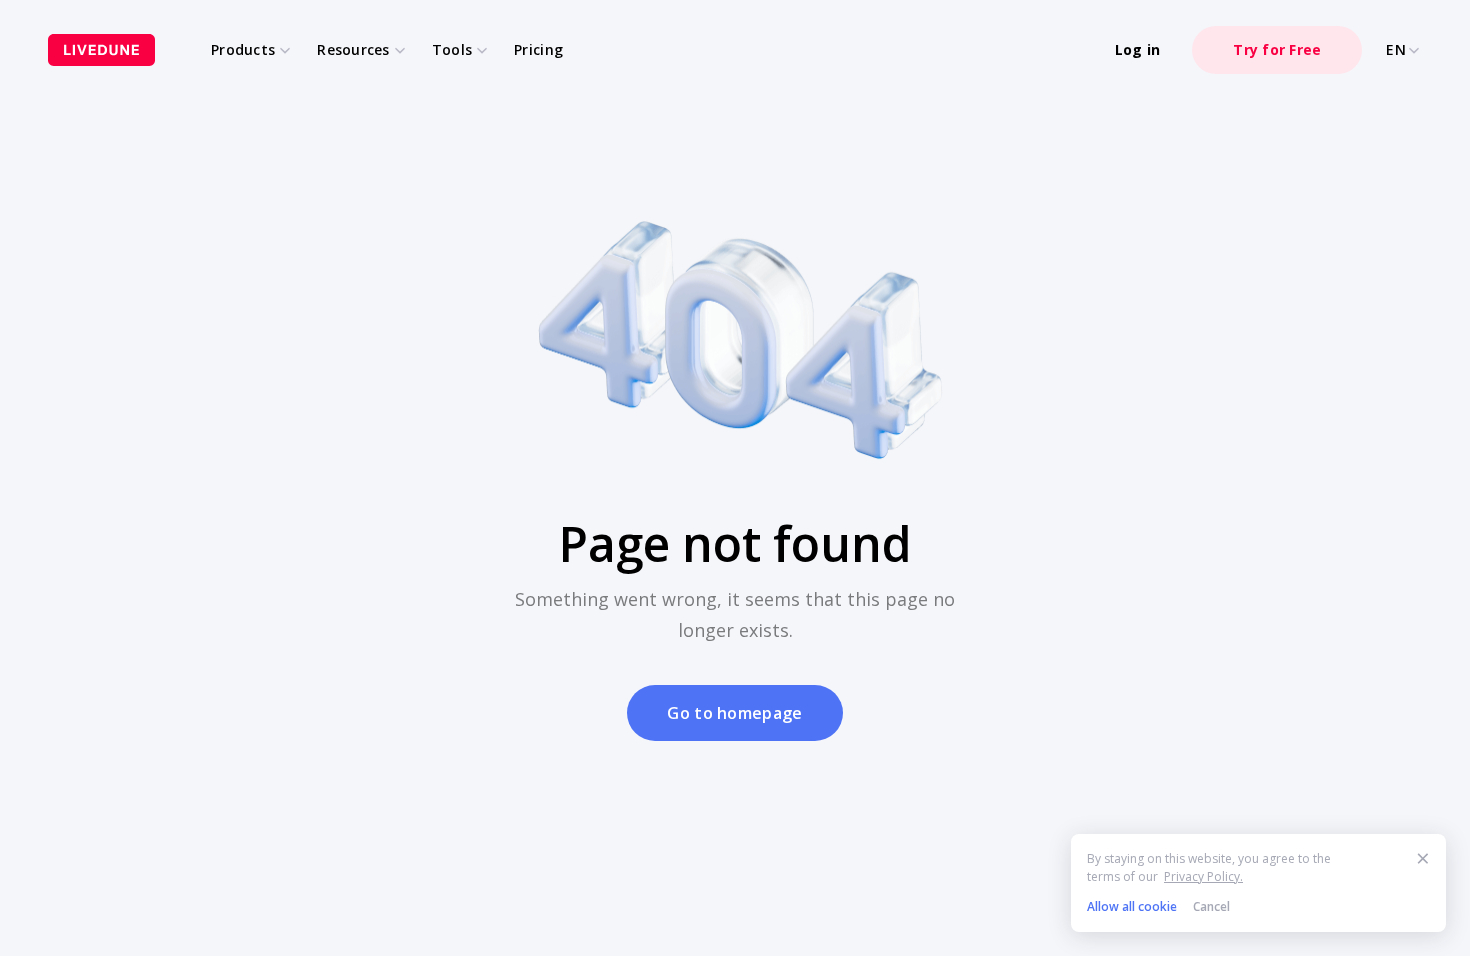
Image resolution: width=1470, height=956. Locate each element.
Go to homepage (734, 713)
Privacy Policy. (1203, 876)
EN (1396, 50)
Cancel (1211, 906)
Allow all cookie (1132, 906)
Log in (1138, 49)
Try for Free (1277, 49)
